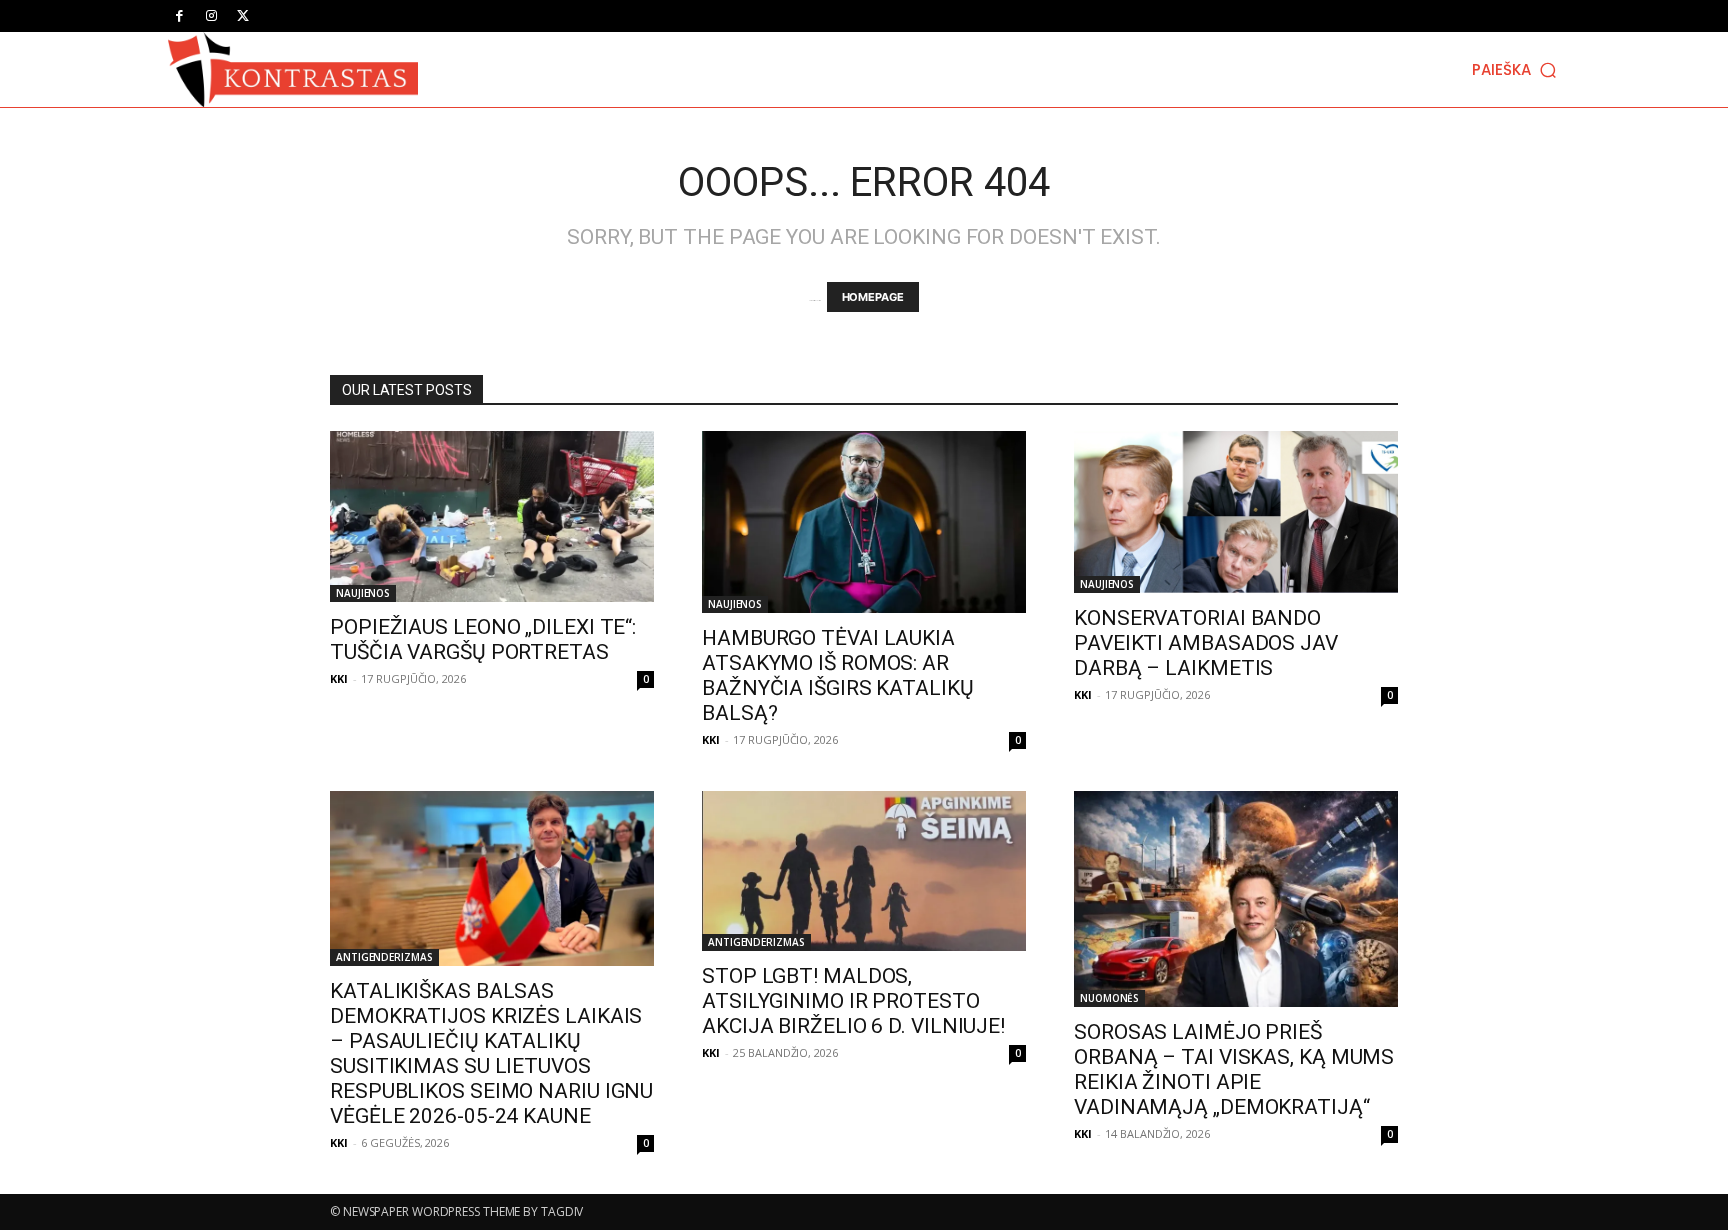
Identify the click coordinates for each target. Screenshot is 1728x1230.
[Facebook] (179, 16)
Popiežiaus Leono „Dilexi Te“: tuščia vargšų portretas (483, 639)
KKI (339, 678)
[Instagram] (211, 16)
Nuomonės (1109, 998)
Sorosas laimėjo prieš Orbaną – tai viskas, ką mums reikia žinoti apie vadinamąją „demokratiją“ (1234, 1069)
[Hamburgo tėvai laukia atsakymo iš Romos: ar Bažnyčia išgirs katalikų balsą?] (864, 522)
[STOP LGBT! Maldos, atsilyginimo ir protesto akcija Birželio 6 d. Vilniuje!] (864, 871)
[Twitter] (243, 16)
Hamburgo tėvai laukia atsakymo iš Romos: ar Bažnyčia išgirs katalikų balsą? (838, 675)
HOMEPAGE (873, 297)
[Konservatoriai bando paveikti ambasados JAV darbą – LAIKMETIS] (1236, 512)
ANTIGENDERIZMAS (384, 957)
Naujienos (363, 593)
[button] (1516, 69)
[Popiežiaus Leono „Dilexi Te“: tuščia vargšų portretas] (492, 516)
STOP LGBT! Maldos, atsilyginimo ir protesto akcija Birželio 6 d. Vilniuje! (853, 1001)
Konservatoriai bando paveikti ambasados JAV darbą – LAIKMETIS (1206, 643)
